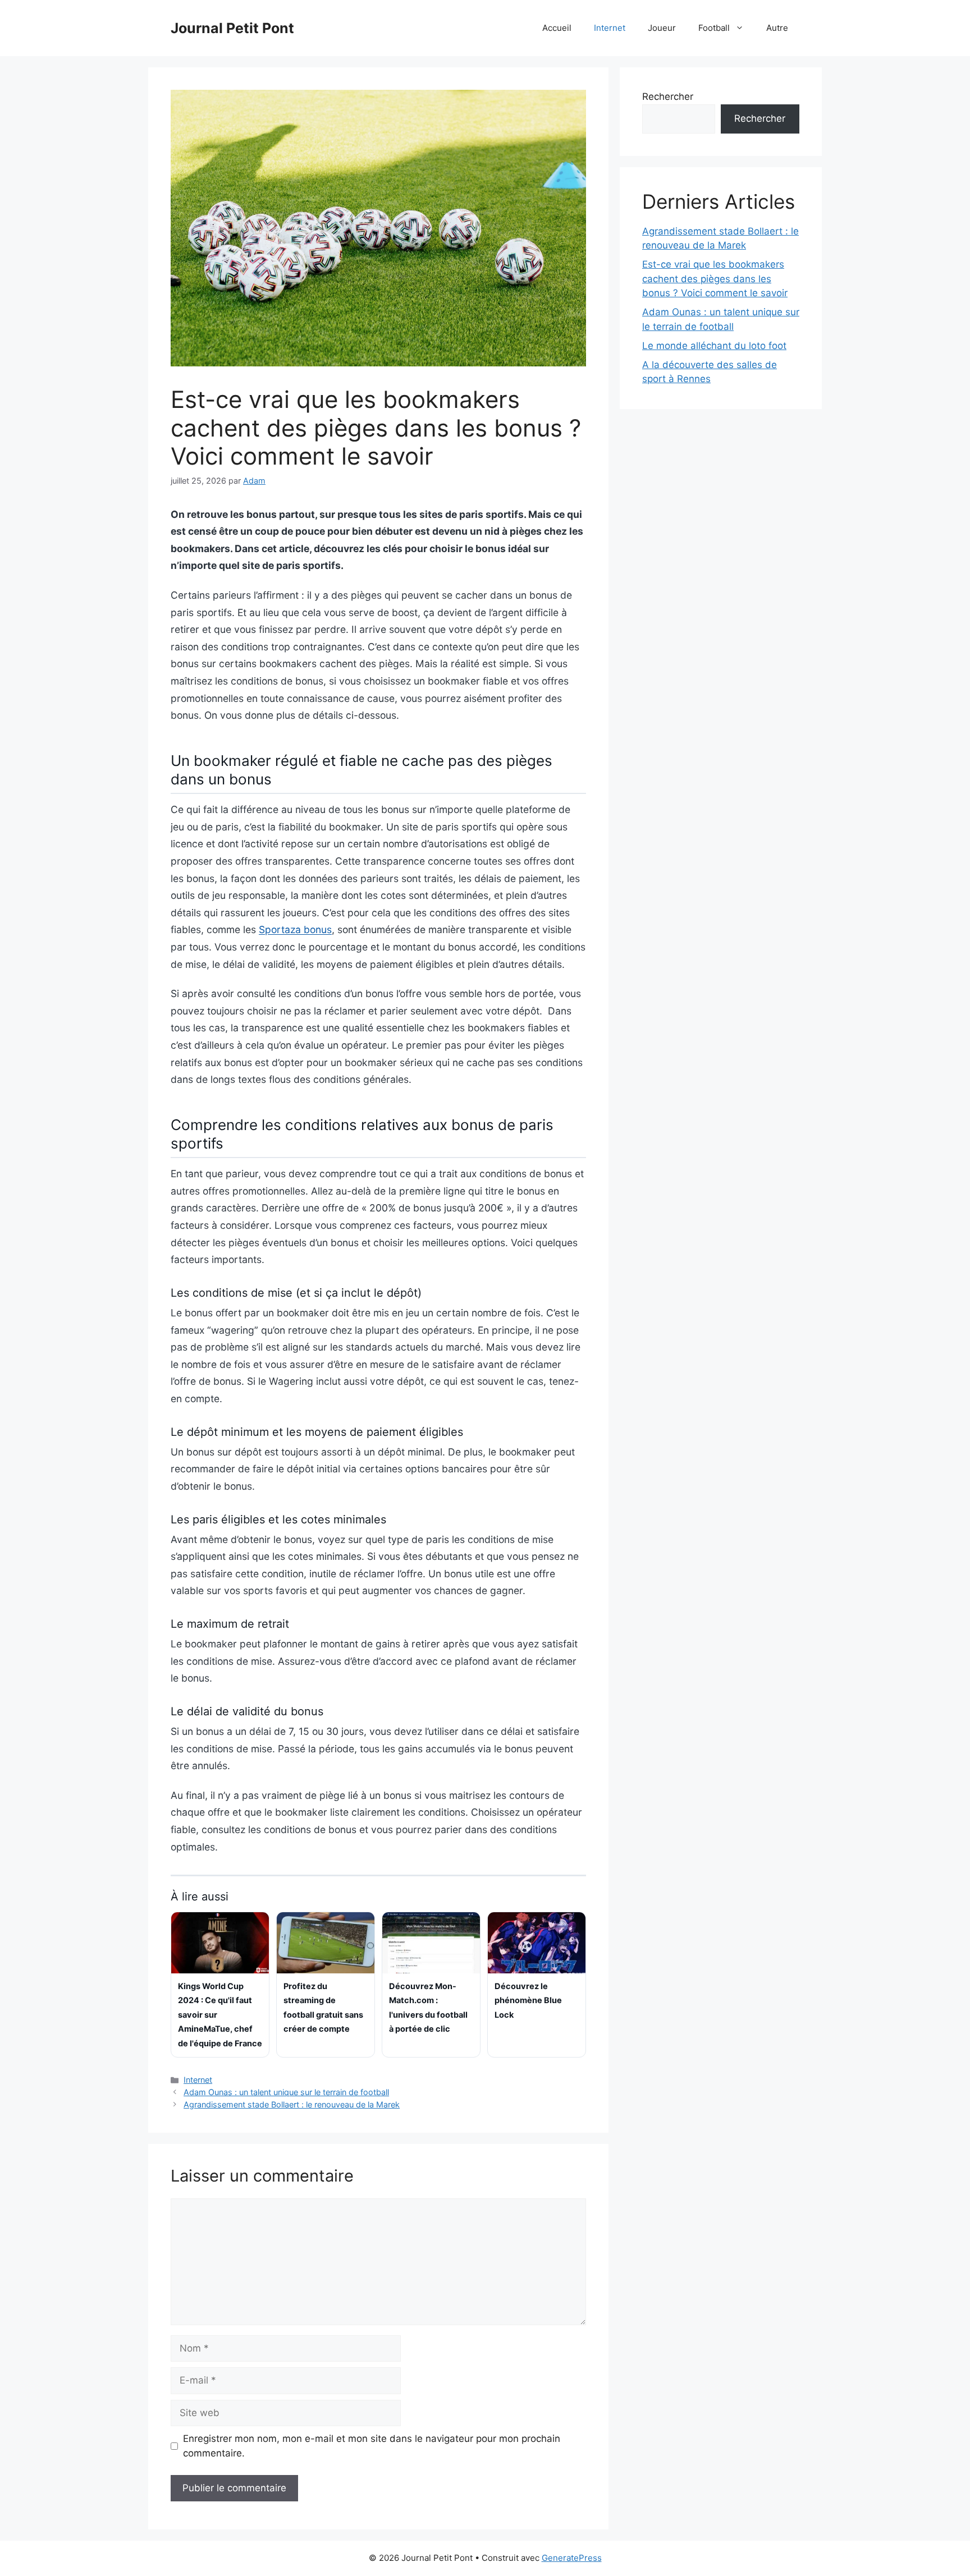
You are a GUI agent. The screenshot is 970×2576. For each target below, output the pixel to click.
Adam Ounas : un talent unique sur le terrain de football (286, 2092)
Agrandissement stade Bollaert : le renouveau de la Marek (292, 2104)
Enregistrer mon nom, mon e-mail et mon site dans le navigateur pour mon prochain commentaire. (372, 2446)
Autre (777, 28)
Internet (610, 28)
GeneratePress (572, 2558)
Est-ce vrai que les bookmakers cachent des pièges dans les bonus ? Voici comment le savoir (715, 279)
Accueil (557, 28)
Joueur (662, 28)
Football (714, 28)
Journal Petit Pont (232, 28)
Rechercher (668, 97)
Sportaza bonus (295, 929)
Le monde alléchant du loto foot (714, 346)
